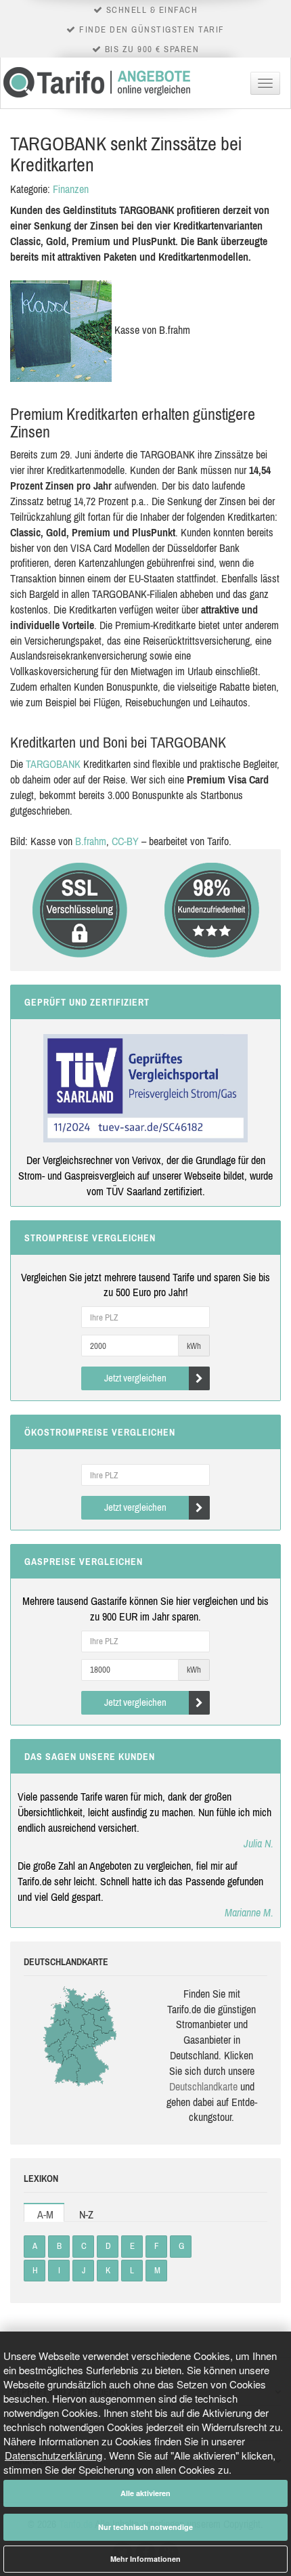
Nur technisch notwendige (145, 2527)
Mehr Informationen (145, 2559)
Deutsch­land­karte (203, 2086)
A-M (45, 2214)
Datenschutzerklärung (53, 2455)
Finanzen (71, 189)
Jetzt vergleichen (135, 1378)
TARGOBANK (53, 764)
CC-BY (125, 841)
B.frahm (91, 841)
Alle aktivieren (145, 2493)
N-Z (86, 2214)
